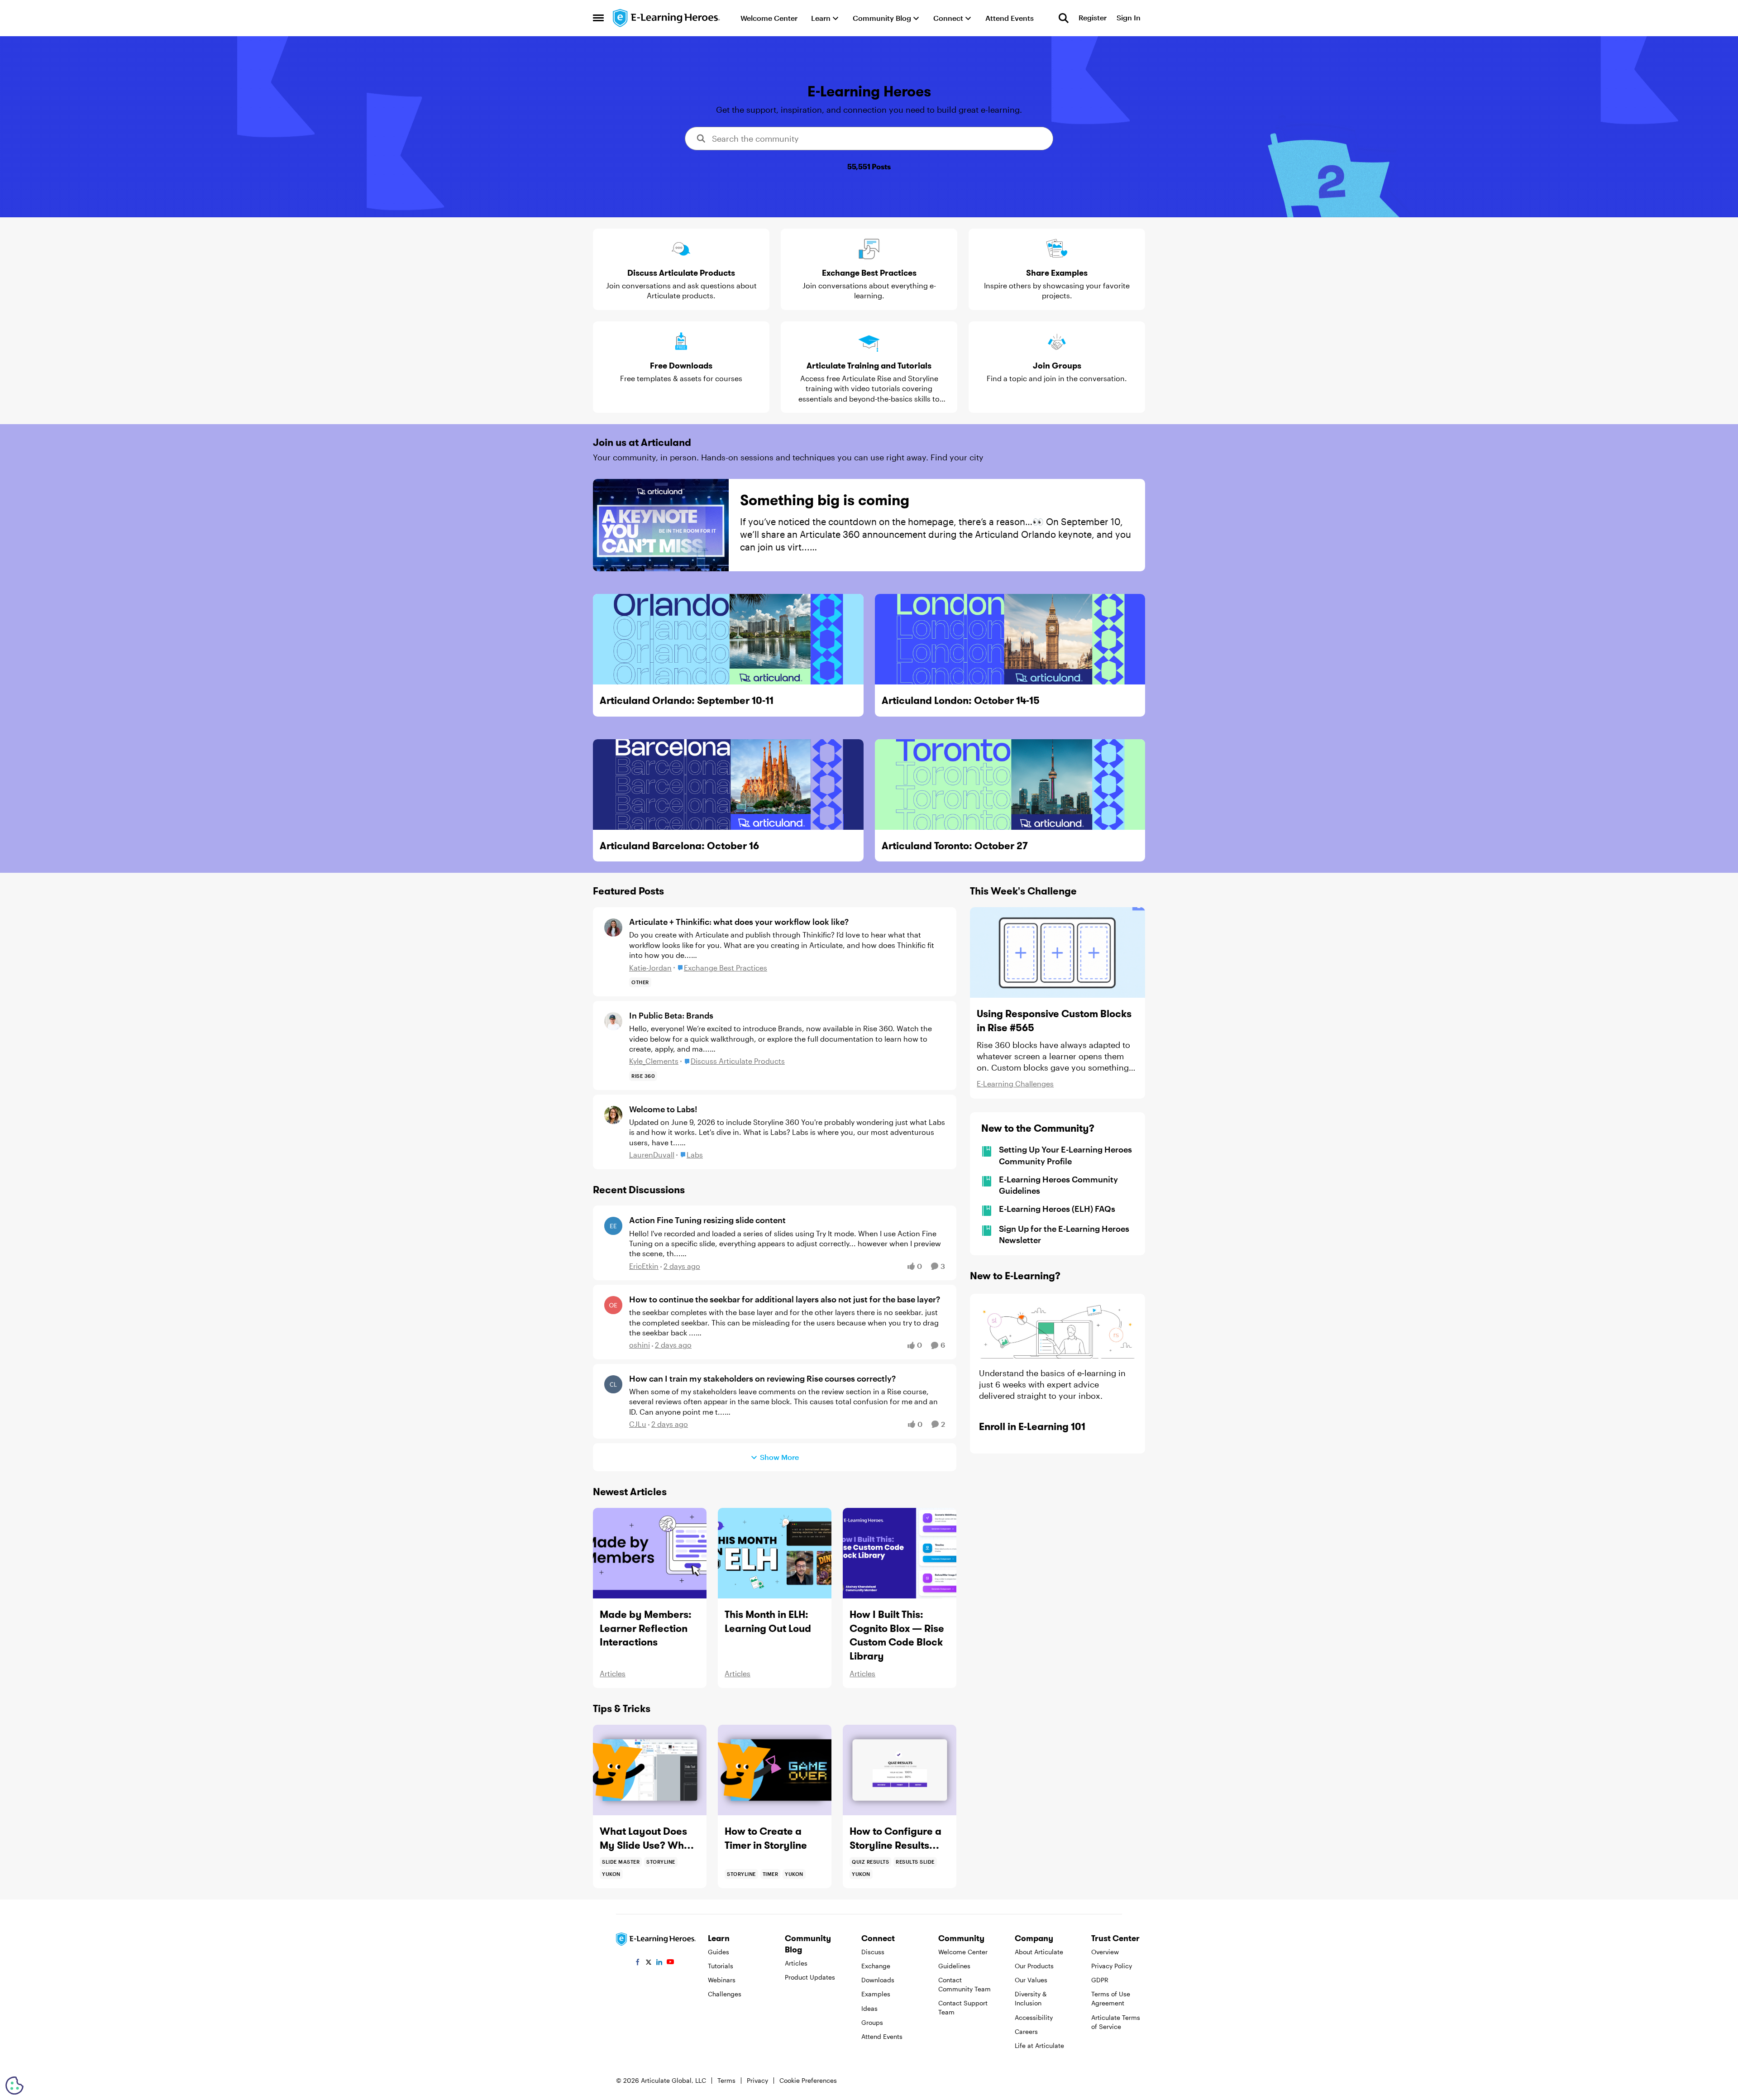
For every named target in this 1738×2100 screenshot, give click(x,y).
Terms (726, 2080)
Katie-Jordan (650, 968)
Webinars (722, 1980)
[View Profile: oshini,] (613, 1305)
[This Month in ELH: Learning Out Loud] (775, 1553)
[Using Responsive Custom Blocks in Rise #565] (1058, 952)
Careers (1026, 2031)
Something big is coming (825, 500)
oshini (640, 1345)
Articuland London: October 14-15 (961, 700)
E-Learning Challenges (1015, 1083)
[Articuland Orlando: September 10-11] (728, 639)
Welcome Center (963, 1952)
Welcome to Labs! (663, 1109)
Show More (779, 1457)
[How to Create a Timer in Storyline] (775, 1770)
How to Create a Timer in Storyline (766, 1838)
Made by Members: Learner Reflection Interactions (646, 1628)
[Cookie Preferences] (14, 2086)
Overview (1105, 1952)
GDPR (1100, 1980)
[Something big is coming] (661, 525)
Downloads (878, 1980)
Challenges (725, 1994)
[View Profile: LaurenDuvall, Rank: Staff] (613, 1115)
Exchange (876, 1966)
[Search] (1064, 18)
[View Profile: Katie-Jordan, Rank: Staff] (613, 928)
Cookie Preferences (808, 2080)
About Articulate (1039, 1952)
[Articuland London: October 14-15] (1010, 639)
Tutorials (721, 1966)
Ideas (869, 2008)
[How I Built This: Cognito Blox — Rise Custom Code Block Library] (900, 1553)
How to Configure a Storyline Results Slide (895, 1839)
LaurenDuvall (652, 1155)
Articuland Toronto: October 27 (955, 846)
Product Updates (810, 1977)
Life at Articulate (1039, 2045)
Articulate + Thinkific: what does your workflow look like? (739, 922)
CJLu (638, 1424)
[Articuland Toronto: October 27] (1010, 785)
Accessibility (1034, 2017)
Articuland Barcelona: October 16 (679, 846)
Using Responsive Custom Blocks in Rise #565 (1054, 1021)
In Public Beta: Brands (671, 1015)
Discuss (873, 1952)
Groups (872, 2022)
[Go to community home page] (667, 18)
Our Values (1031, 1980)
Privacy (757, 2080)
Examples (876, 1994)
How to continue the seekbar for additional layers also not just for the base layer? (785, 1299)
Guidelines (954, 1966)
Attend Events (882, 2036)
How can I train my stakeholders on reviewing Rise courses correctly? (762, 1378)
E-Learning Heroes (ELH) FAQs (1057, 1209)
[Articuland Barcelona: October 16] (728, 785)
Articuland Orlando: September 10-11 (687, 700)
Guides (719, 1952)
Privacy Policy (1112, 1966)
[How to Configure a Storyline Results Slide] (900, 1770)
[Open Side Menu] (598, 18)
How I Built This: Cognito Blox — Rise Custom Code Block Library (897, 1635)
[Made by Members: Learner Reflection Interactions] (650, 1553)
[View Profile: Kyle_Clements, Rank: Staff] (613, 1021)
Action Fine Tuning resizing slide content (707, 1220)
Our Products (1034, 1966)
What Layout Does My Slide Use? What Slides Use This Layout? (647, 1839)
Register (1093, 18)
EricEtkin (644, 1266)
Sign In (1129, 18)
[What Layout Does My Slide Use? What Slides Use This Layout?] (650, 1770)
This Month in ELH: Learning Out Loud (768, 1621)
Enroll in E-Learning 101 (1032, 1426)
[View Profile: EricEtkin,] (613, 1226)
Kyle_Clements (654, 1061)
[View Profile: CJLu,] (613, 1384)
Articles (613, 1673)
